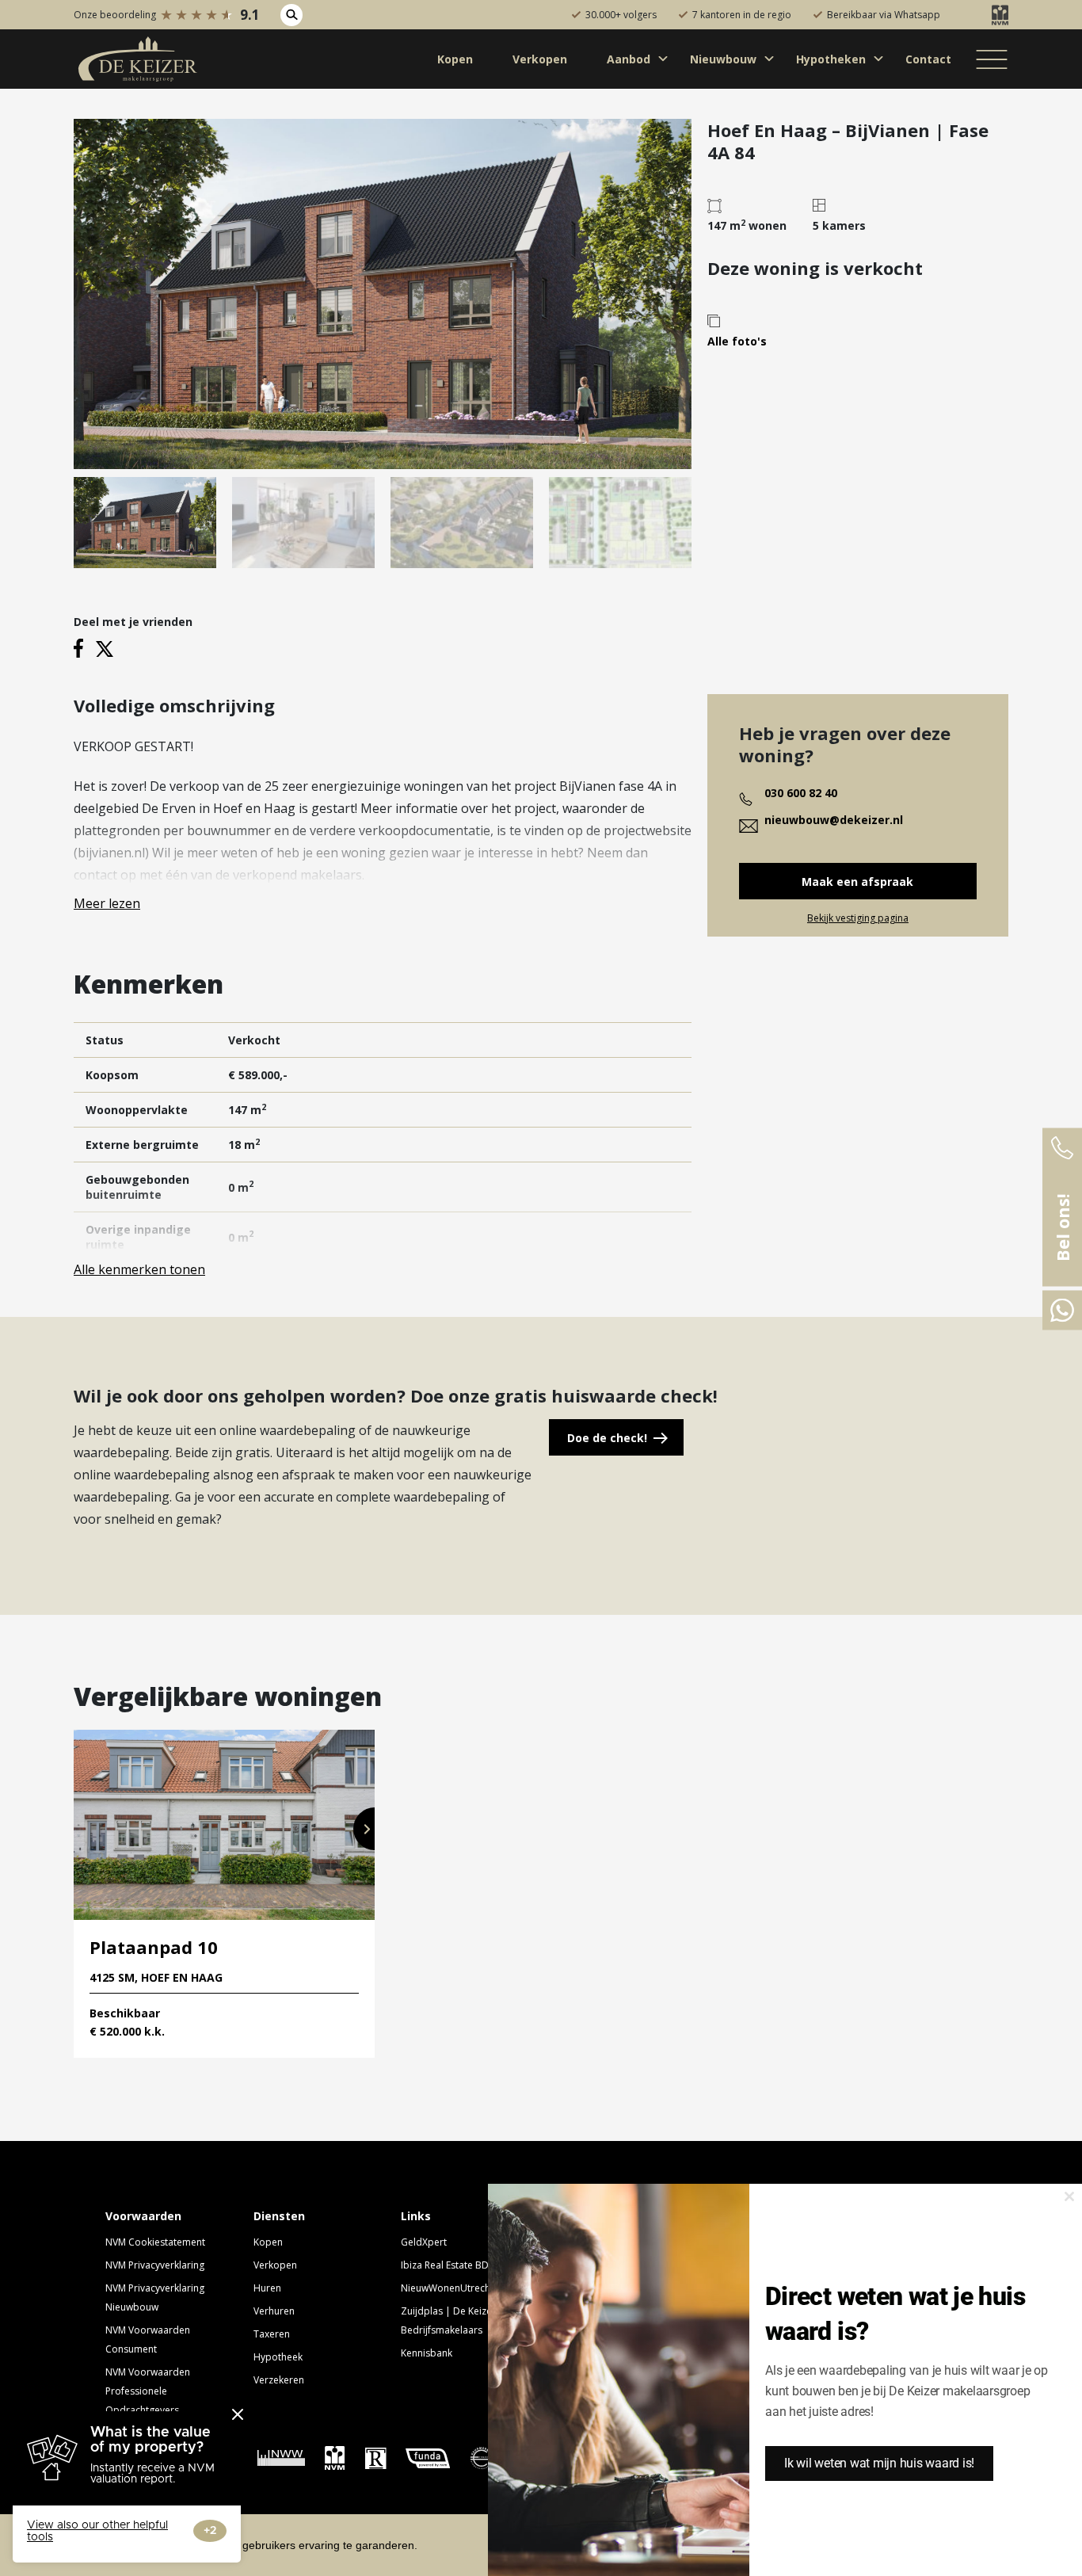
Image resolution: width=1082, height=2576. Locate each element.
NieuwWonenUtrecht (447, 2288)
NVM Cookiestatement (155, 2242)
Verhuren (274, 2311)
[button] (364, 1829)
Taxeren (272, 2334)
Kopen (268, 2242)
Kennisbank (427, 2353)
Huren (267, 2288)
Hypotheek (278, 2357)
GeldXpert (424, 2242)
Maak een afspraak (857, 882)
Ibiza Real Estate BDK (448, 2265)
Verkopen (275, 2265)
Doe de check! (607, 1438)
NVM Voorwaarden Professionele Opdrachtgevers (148, 2391)
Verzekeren (279, 2380)
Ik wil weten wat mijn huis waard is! (879, 2463)
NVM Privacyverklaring (155, 2265)
